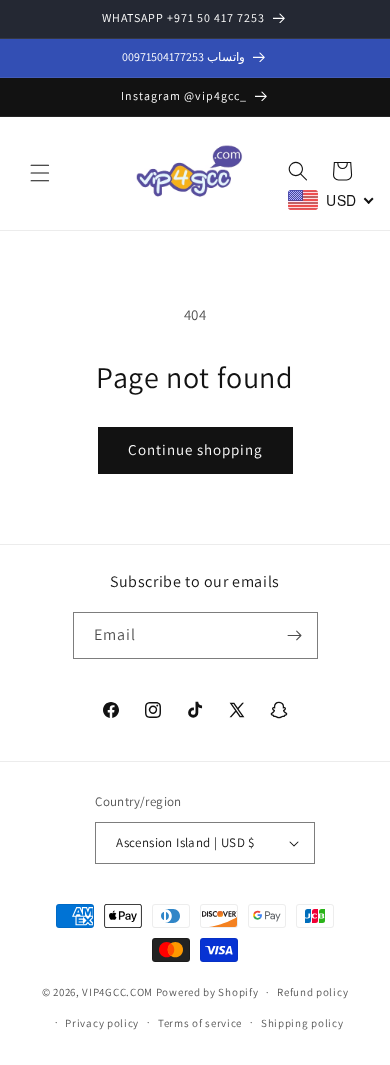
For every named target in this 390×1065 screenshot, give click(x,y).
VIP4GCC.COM (117, 992)
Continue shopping (195, 449)
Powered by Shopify (207, 992)
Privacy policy (102, 1023)
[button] (40, 173)
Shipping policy (302, 1023)
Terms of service (200, 1023)
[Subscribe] (295, 635)
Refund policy (312, 992)
